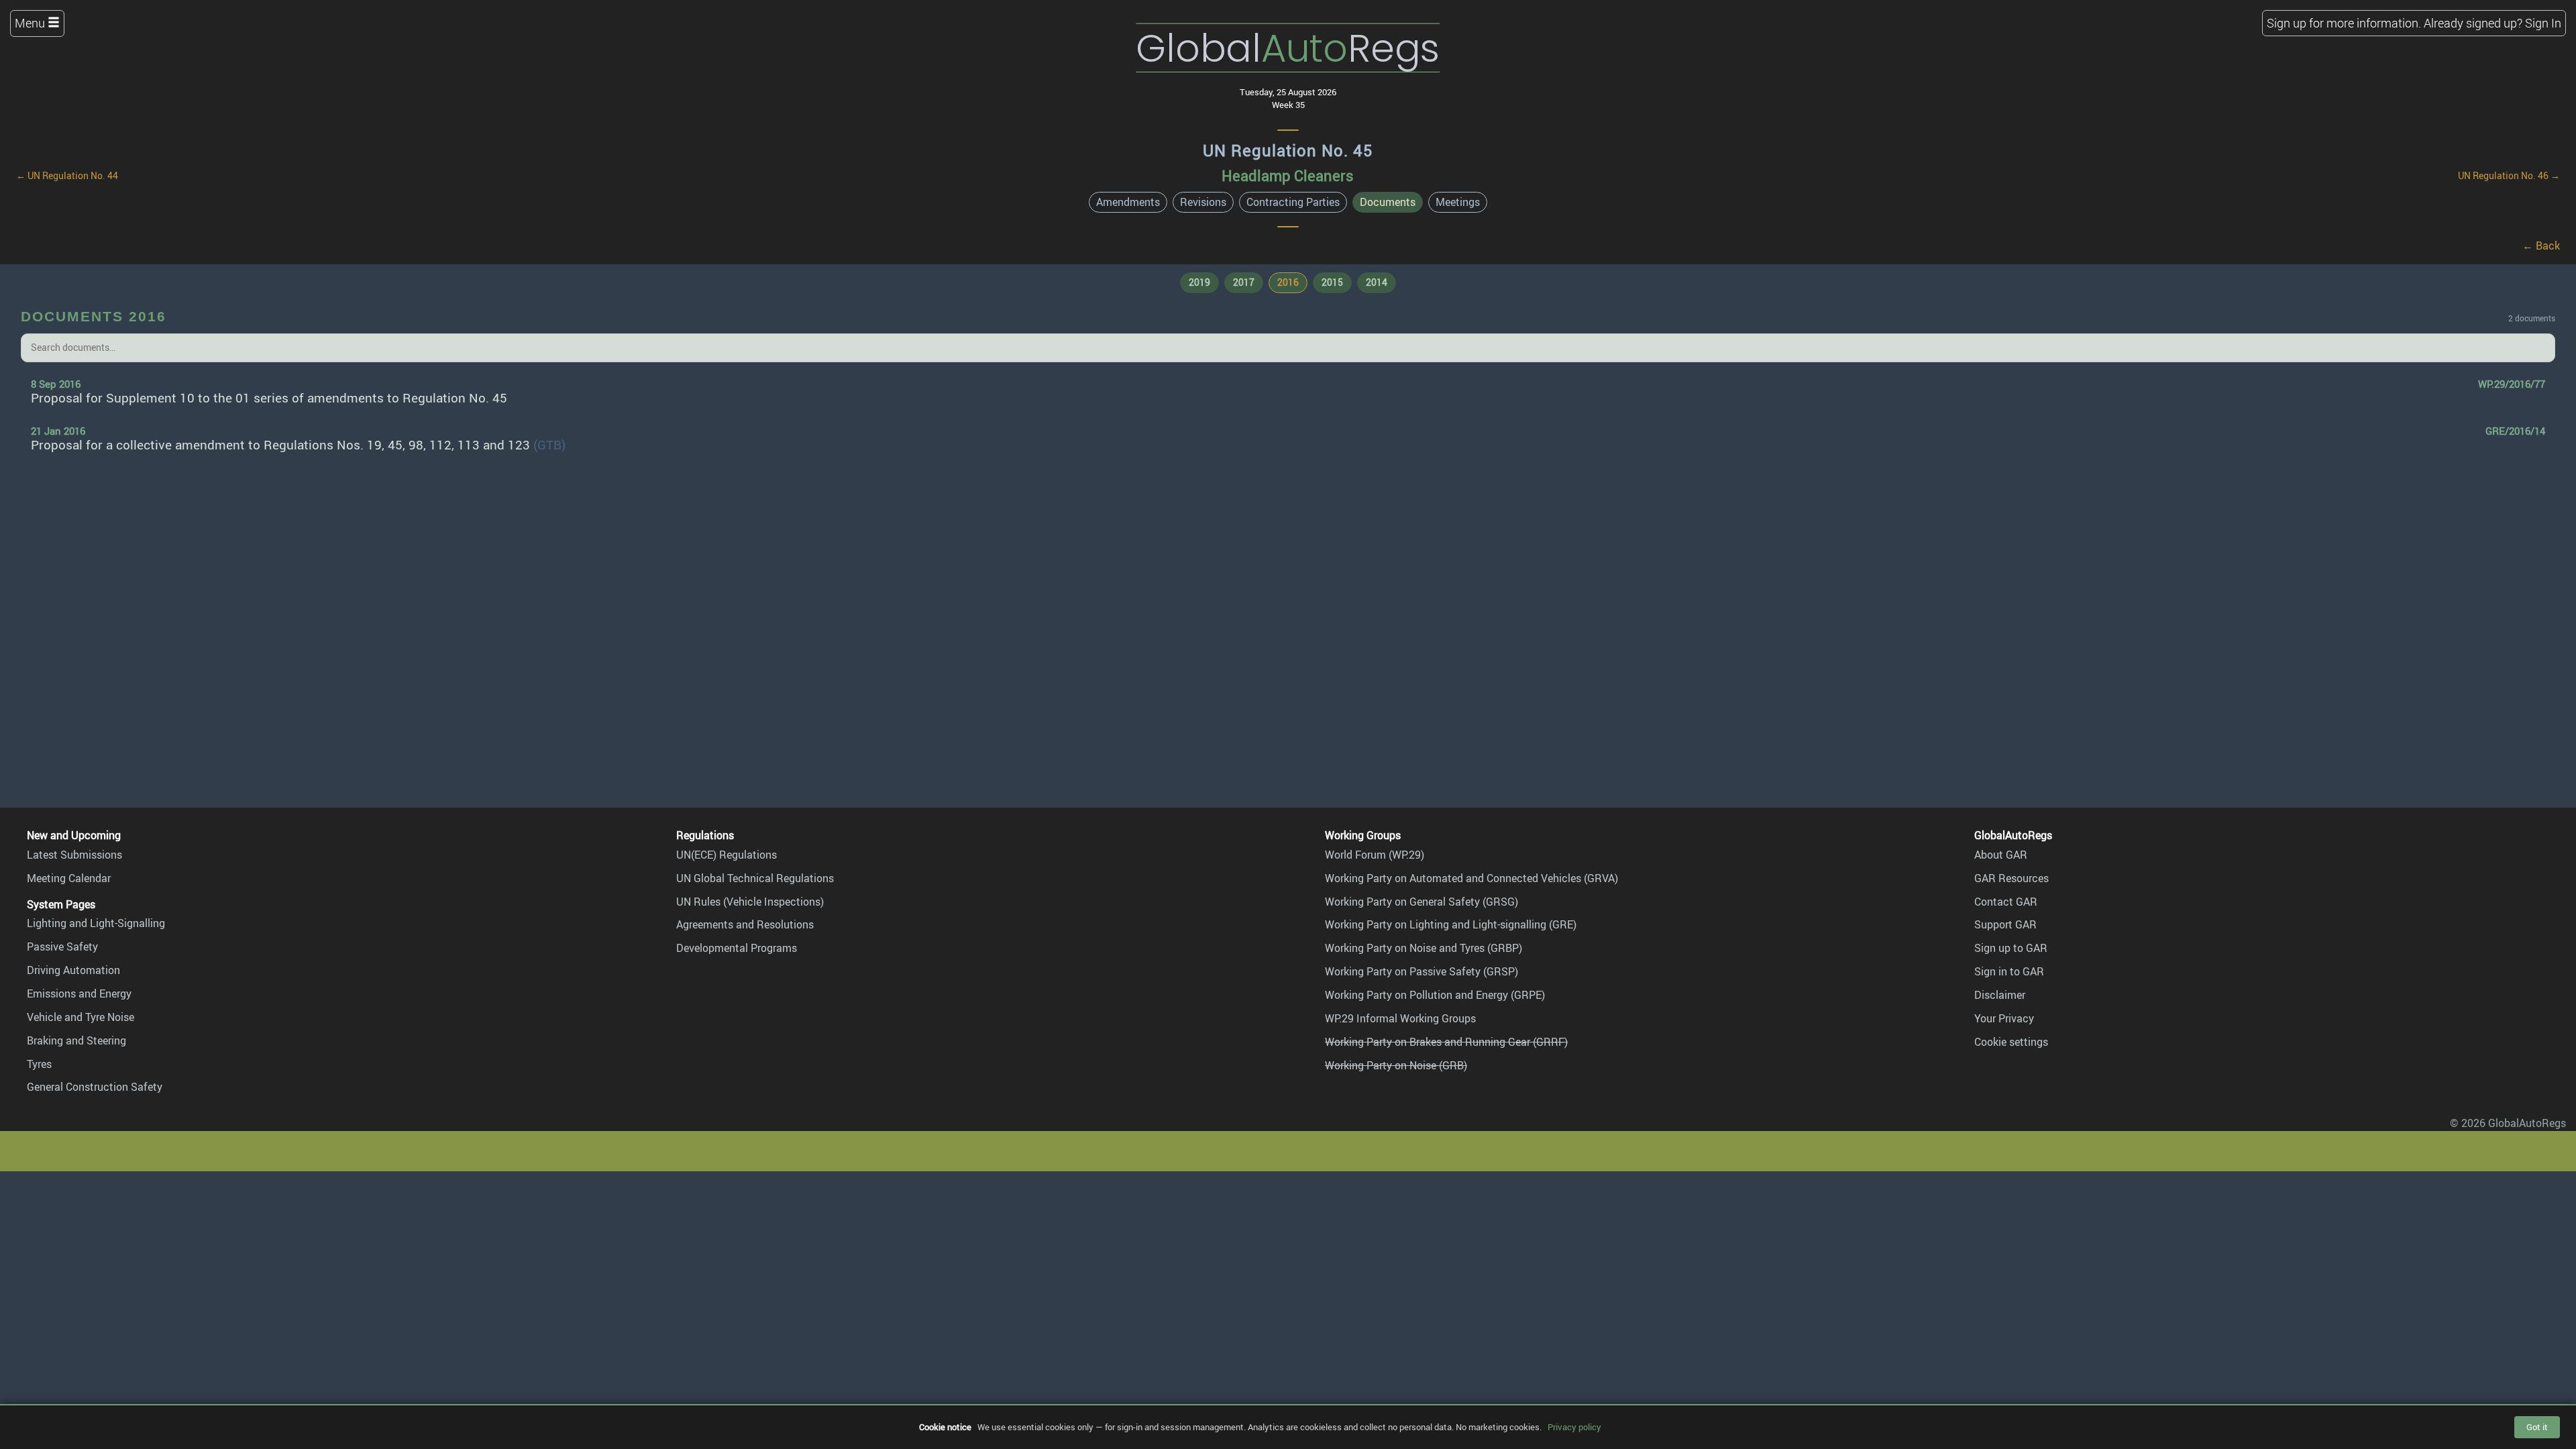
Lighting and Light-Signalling (96, 923)
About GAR (2001, 855)
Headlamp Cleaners (1288, 175)
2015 (1332, 282)
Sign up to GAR (2011, 948)
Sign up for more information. (2344, 23)
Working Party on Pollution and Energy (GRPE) (1435, 995)
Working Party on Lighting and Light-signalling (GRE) (1451, 924)
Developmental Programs (737, 948)
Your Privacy (2004, 1018)
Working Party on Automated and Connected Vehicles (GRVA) (1471, 878)
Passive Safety (62, 947)
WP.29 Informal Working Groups (1400, 1018)
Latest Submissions (74, 855)
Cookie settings (2011, 1042)
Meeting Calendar (69, 878)
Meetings (1458, 202)
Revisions (1203, 202)
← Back (2541, 246)
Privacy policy (1574, 1427)
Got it (2537, 1427)
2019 (1199, 282)
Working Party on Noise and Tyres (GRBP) (1424, 948)
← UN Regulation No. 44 (67, 175)
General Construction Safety (95, 1087)
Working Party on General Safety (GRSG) (1421, 902)
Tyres (39, 1064)
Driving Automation (73, 970)
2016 (1288, 282)
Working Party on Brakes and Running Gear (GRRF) (1446, 1042)
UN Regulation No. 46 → (2509, 175)
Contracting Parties (1293, 202)
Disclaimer (2000, 995)
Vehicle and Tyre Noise (80, 1017)
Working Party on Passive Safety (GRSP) (1421, 971)
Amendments (1128, 202)
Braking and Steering (76, 1040)
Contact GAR (2006, 902)
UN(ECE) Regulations (727, 855)
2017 (1244, 282)
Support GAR (2005, 924)
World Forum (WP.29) (1375, 855)
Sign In (2543, 23)
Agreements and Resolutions (745, 924)
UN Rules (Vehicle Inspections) (750, 902)
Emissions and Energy (79, 994)
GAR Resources (2011, 878)
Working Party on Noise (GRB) (1396, 1065)
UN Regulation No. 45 (1288, 150)
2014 (1377, 282)
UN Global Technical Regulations (755, 878)
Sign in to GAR (2009, 971)
